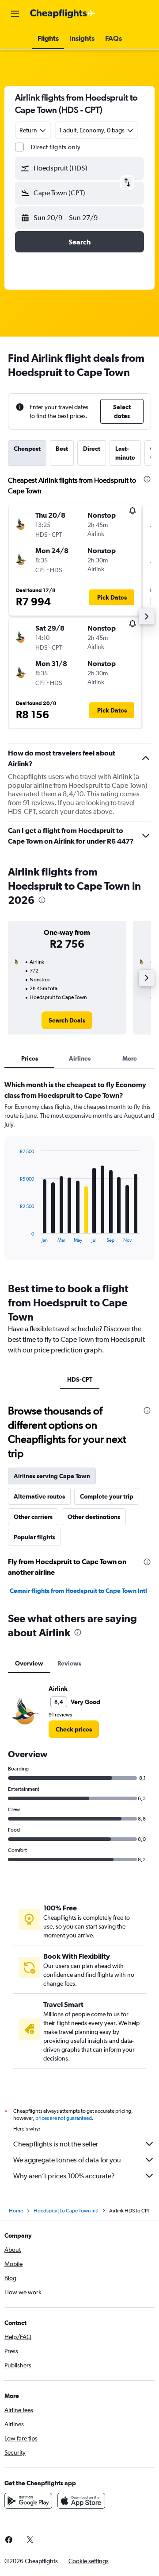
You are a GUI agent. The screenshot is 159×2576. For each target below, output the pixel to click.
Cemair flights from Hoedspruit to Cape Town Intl (78, 1591)
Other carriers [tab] (33, 1517)
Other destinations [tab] (94, 1517)
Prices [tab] (30, 1058)
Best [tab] (62, 449)
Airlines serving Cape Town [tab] (52, 1476)
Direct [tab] (92, 449)
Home (16, 2211)
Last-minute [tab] (125, 453)
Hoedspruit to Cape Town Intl (66, 2211)
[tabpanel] (79, 1173)
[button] (15, 14)
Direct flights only (56, 147)
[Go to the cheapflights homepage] (63, 14)
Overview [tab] (29, 1663)
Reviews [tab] (69, 1663)
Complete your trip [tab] (107, 1496)
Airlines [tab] (80, 1058)
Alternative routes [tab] (39, 1496)
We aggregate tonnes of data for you (67, 2160)
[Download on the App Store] (81, 2501)
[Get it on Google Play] (28, 2501)
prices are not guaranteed (64, 2118)
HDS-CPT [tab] (80, 1379)
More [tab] (130, 1058)
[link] (67, 1020)
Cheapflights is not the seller (56, 2144)
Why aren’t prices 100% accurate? (64, 2176)
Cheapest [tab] (27, 449)
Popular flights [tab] (34, 1537)
